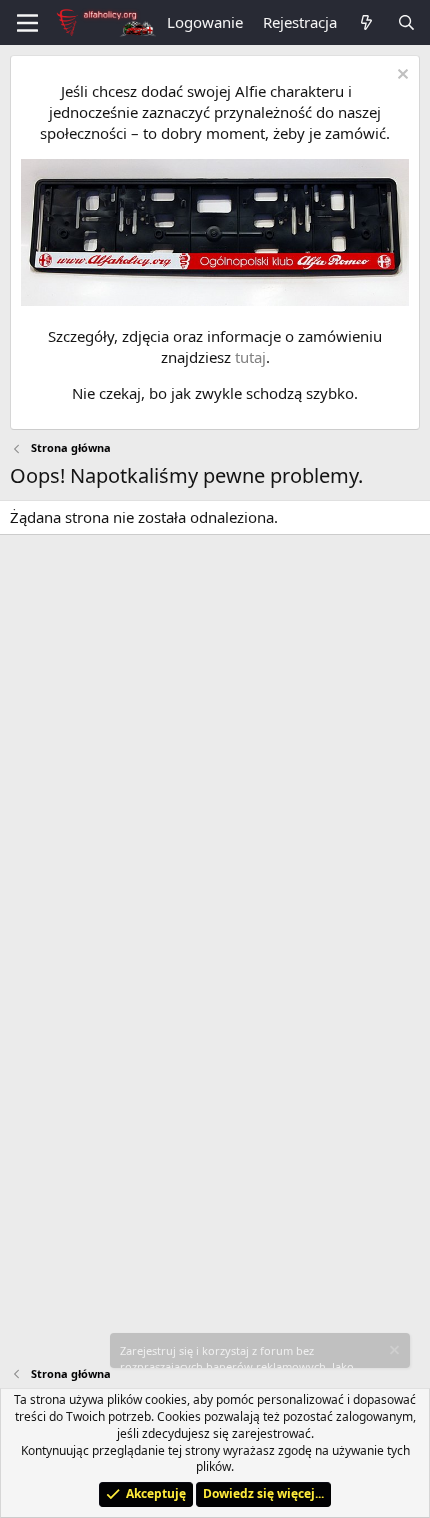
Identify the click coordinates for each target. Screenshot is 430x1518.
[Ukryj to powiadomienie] (400, 76)
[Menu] (27, 23)
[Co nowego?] (366, 22)
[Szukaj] (406, 22)
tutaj (250, 357)
